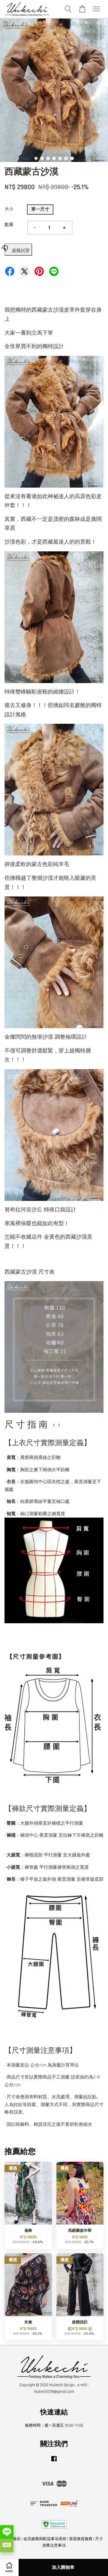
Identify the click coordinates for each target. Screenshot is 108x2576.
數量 (9, 225)
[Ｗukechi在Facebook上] (54, 2462)
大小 (9, 209)
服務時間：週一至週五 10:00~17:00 (54, 2425)
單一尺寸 (40, 209)
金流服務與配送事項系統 (45, 2539)
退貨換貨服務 (81, 2539)
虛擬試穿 (21, 251)
